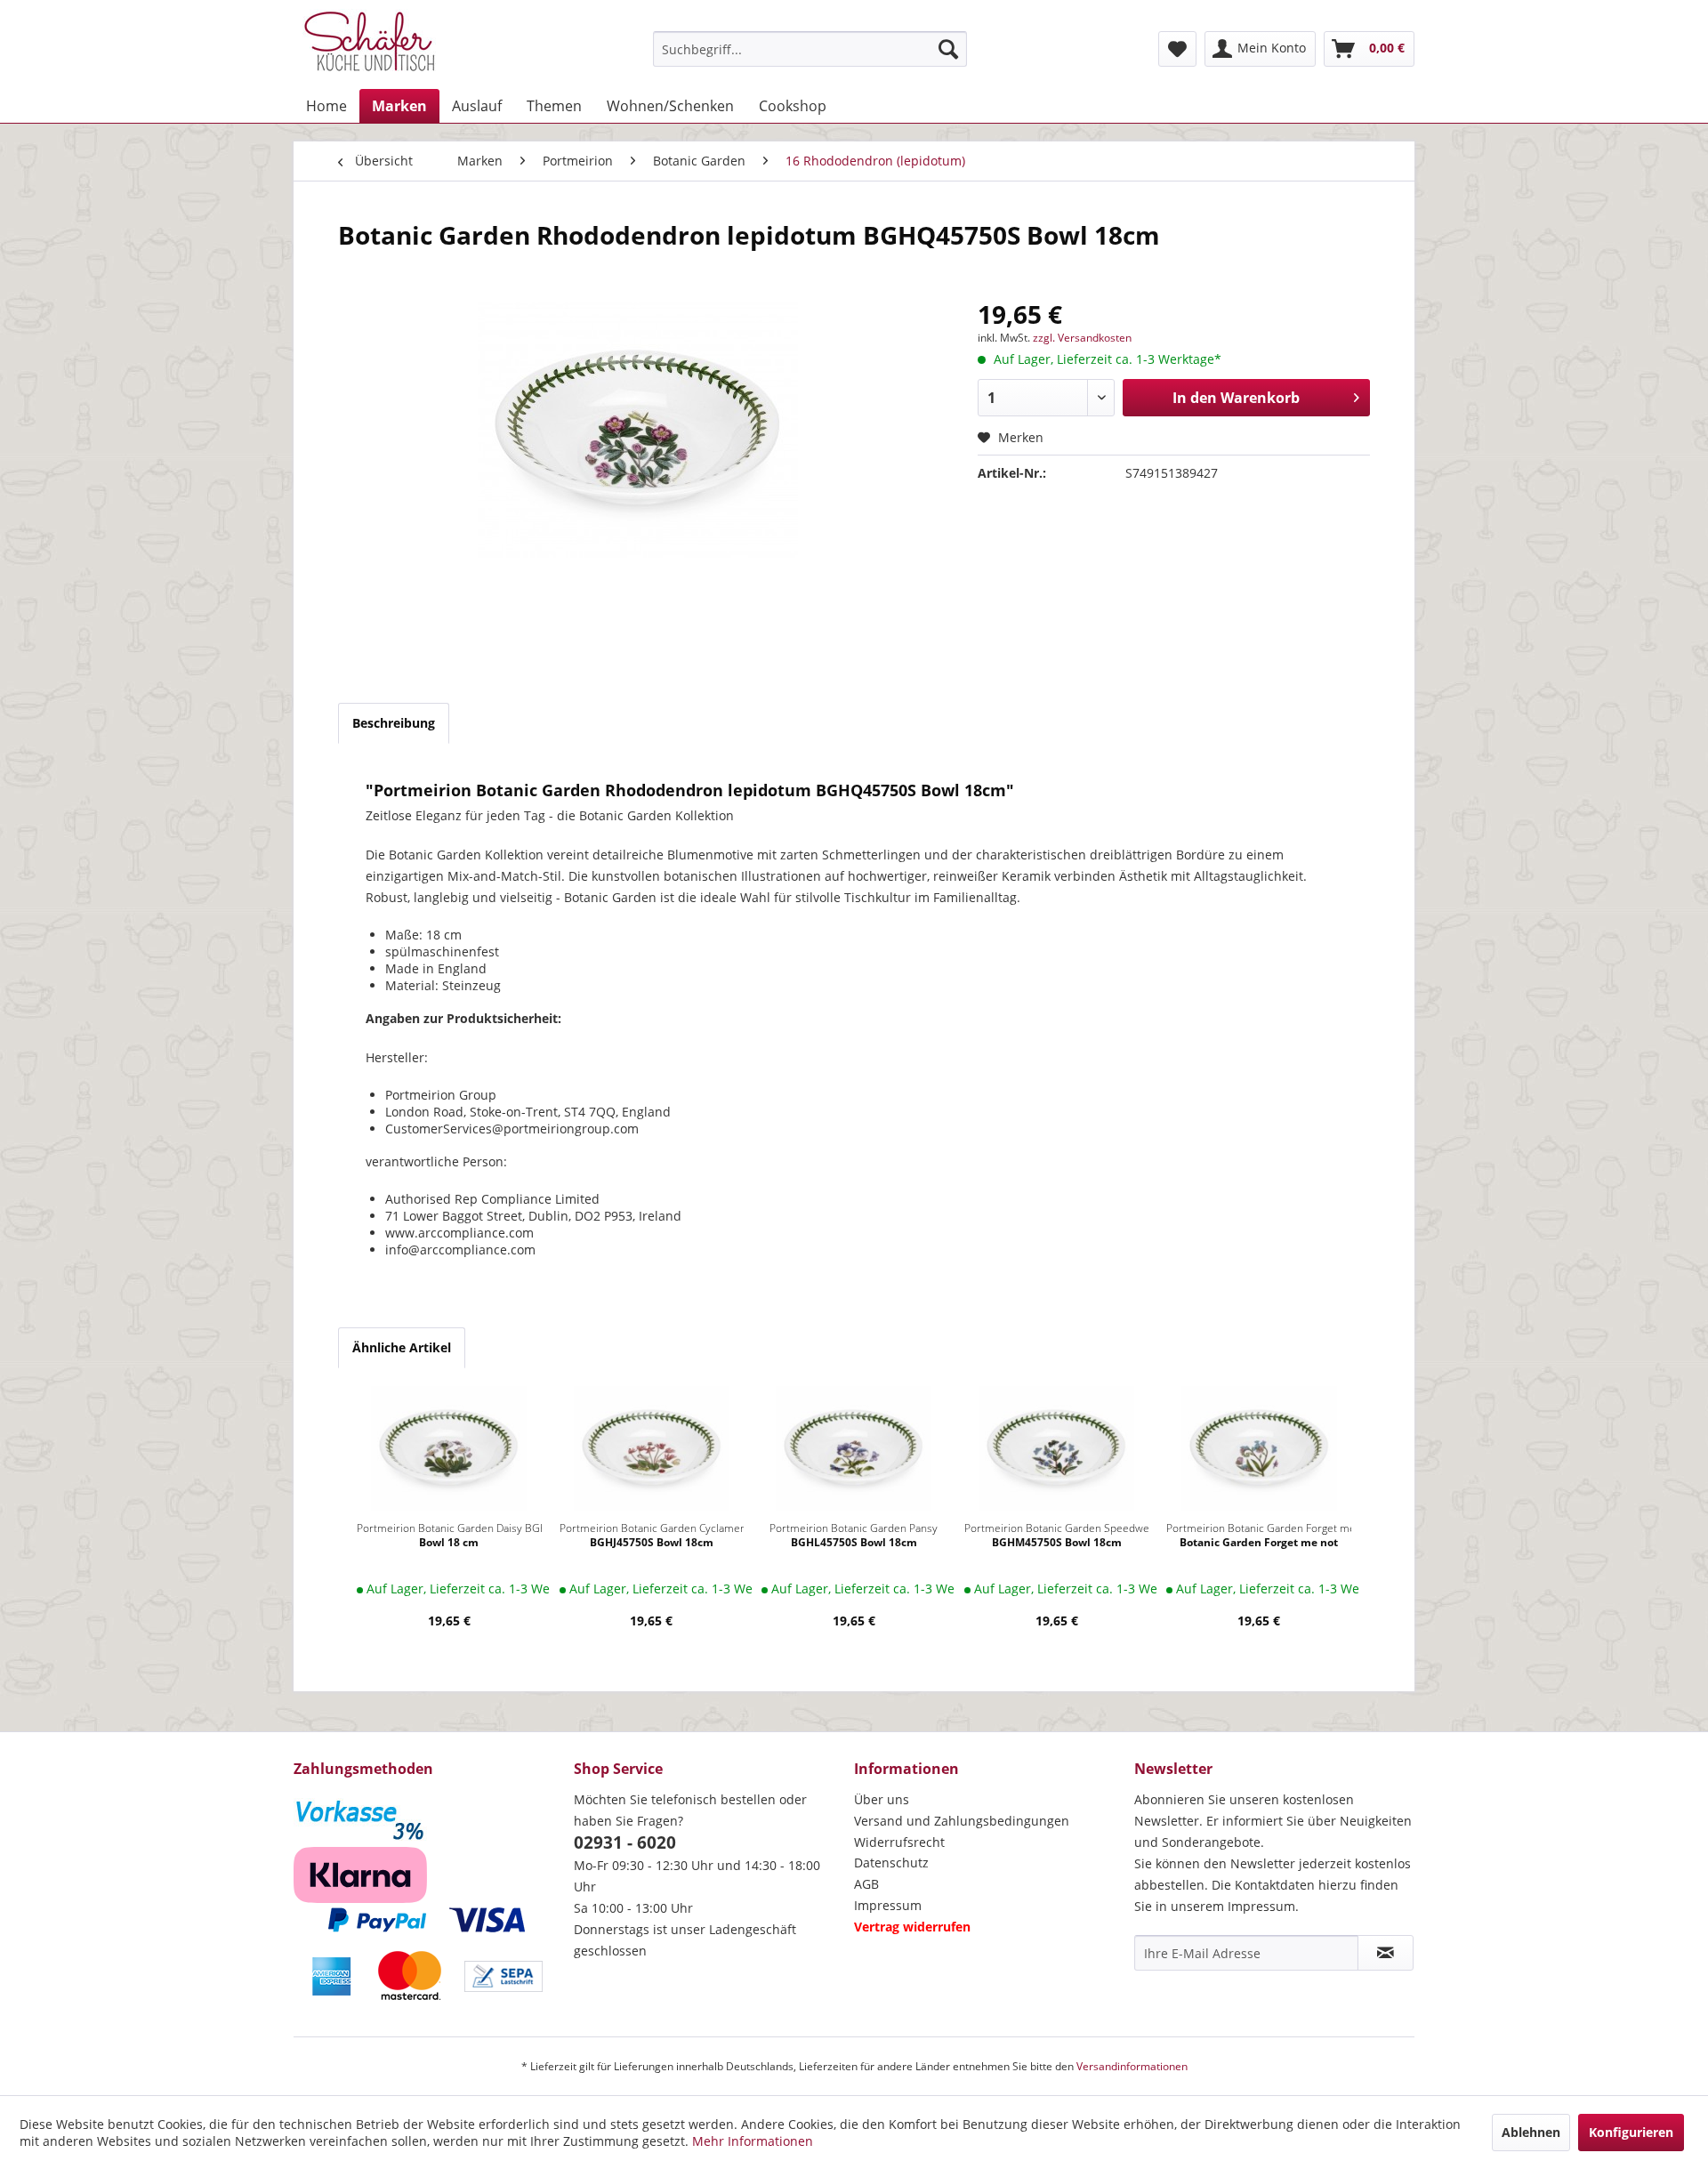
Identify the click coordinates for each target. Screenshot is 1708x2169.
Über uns (882, 1799)
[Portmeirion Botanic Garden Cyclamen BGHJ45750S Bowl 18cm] (652, 1448)
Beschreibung (394, 723)
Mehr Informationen (753, 2141)
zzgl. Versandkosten (1082, 338)
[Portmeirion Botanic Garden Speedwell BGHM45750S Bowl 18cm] (1057, 1448)
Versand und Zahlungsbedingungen (962, 1821)
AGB (866, 1884)
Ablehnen (1531, 2132)
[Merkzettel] (1177, 49)
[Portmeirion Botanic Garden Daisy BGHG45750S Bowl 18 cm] (449, 1448)
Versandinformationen (1132, 2066)
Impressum (888, 1905)
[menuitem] (810, 49)
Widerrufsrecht (899, 1842)
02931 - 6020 (625, 1842)
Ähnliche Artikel (402, 1347)
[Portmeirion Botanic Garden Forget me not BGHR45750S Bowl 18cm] (1259, 1448)
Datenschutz (891, 1863)
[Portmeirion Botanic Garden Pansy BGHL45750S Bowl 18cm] (854, 1448)
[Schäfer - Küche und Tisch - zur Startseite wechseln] (369, 44)
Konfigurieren (1631, 2132)
